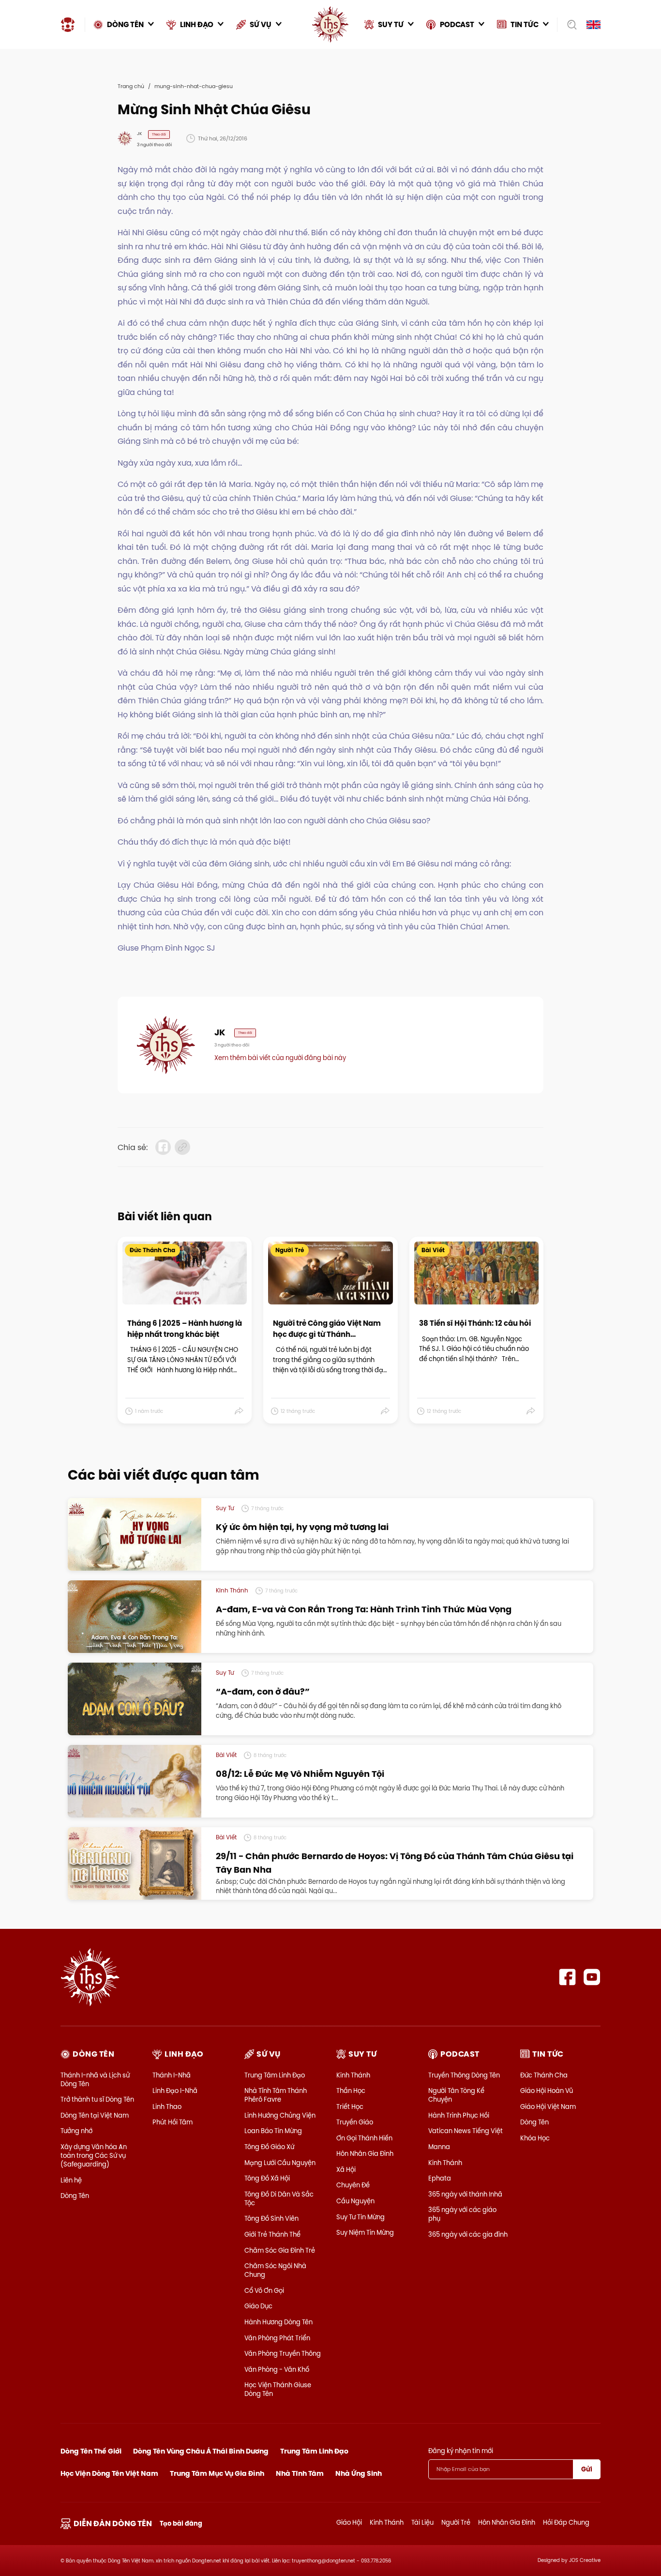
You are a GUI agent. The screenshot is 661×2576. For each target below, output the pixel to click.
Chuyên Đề (353, 2185)
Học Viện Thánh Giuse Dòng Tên (278, 2389)
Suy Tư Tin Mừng (361, 2217)
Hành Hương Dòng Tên (278, 2322)
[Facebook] (567, 1977)
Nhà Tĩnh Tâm (300, 2473)
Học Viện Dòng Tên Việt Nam (109, 2473)
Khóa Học (535, 2138)
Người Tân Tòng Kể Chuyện (456, 2095)
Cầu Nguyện (355, 2201)
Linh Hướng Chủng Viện (280, 2115)
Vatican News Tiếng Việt (466, 2131)
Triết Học (350, 2106)
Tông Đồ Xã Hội (267, 2178)
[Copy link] (182, 1147)
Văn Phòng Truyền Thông (283, 2353)
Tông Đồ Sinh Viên (271, 2218)
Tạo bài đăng (181, 2523)
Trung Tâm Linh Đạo (275, 2075)
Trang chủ (131, 86)
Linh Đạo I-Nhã (175, 2091)
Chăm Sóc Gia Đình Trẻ (280, 2250)
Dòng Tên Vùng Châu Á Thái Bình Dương (201, 2451)
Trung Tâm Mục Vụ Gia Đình (217, 2473)
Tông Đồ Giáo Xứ (269, 2147)
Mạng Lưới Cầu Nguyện (280, 2163)
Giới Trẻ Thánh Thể (272, 2234)
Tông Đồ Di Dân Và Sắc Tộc (279, 2198)
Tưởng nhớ (76, 2131)
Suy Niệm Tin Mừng (365, 2232)
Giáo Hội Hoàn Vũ (547, 2091)
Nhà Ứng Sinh (359, 2473)
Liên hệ (71, 2180)
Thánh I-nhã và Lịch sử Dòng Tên (95, 2079)
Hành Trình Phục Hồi (459, 2115)
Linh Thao (167, 2106)
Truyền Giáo (355, 2122)
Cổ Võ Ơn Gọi (264, 2290)
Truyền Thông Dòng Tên (464, 2075)
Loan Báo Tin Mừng (273, 2131)
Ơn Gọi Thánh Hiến (364, 2138)
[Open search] (569, 25)
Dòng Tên (75, 2196)
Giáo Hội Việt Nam (548, 2106)
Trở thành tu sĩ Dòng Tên (97, 2099)
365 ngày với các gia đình (468, 2234)
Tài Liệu (422, 2522)
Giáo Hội (349, 2522)
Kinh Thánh (353, 2075)
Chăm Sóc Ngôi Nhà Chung (275, 2270)
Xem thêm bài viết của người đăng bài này (280, 1058)
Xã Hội (346, 2169)
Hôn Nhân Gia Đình (365, 2153)
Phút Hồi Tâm (173, 2122)
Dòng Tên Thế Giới (91, 2451)
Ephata (440, 2178)
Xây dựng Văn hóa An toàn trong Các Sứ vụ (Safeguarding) (94, 2155)
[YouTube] (592, 1977)
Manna (439, 2147)
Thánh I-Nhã (172, 2075)
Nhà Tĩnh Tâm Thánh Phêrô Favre (276, 2095)
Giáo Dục (258, 2306)
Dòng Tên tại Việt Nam (95, 2115)
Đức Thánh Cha (544, 2075)
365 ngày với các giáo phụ (462, 2214)
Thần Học (351, 2091)
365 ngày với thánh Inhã (465, 2194)
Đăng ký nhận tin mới (461, 2451)
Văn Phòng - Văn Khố (277, 2369)
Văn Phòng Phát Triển (277, 2338)
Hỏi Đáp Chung (566, 2522)
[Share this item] (239, 1411)
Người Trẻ (456, 2522)
